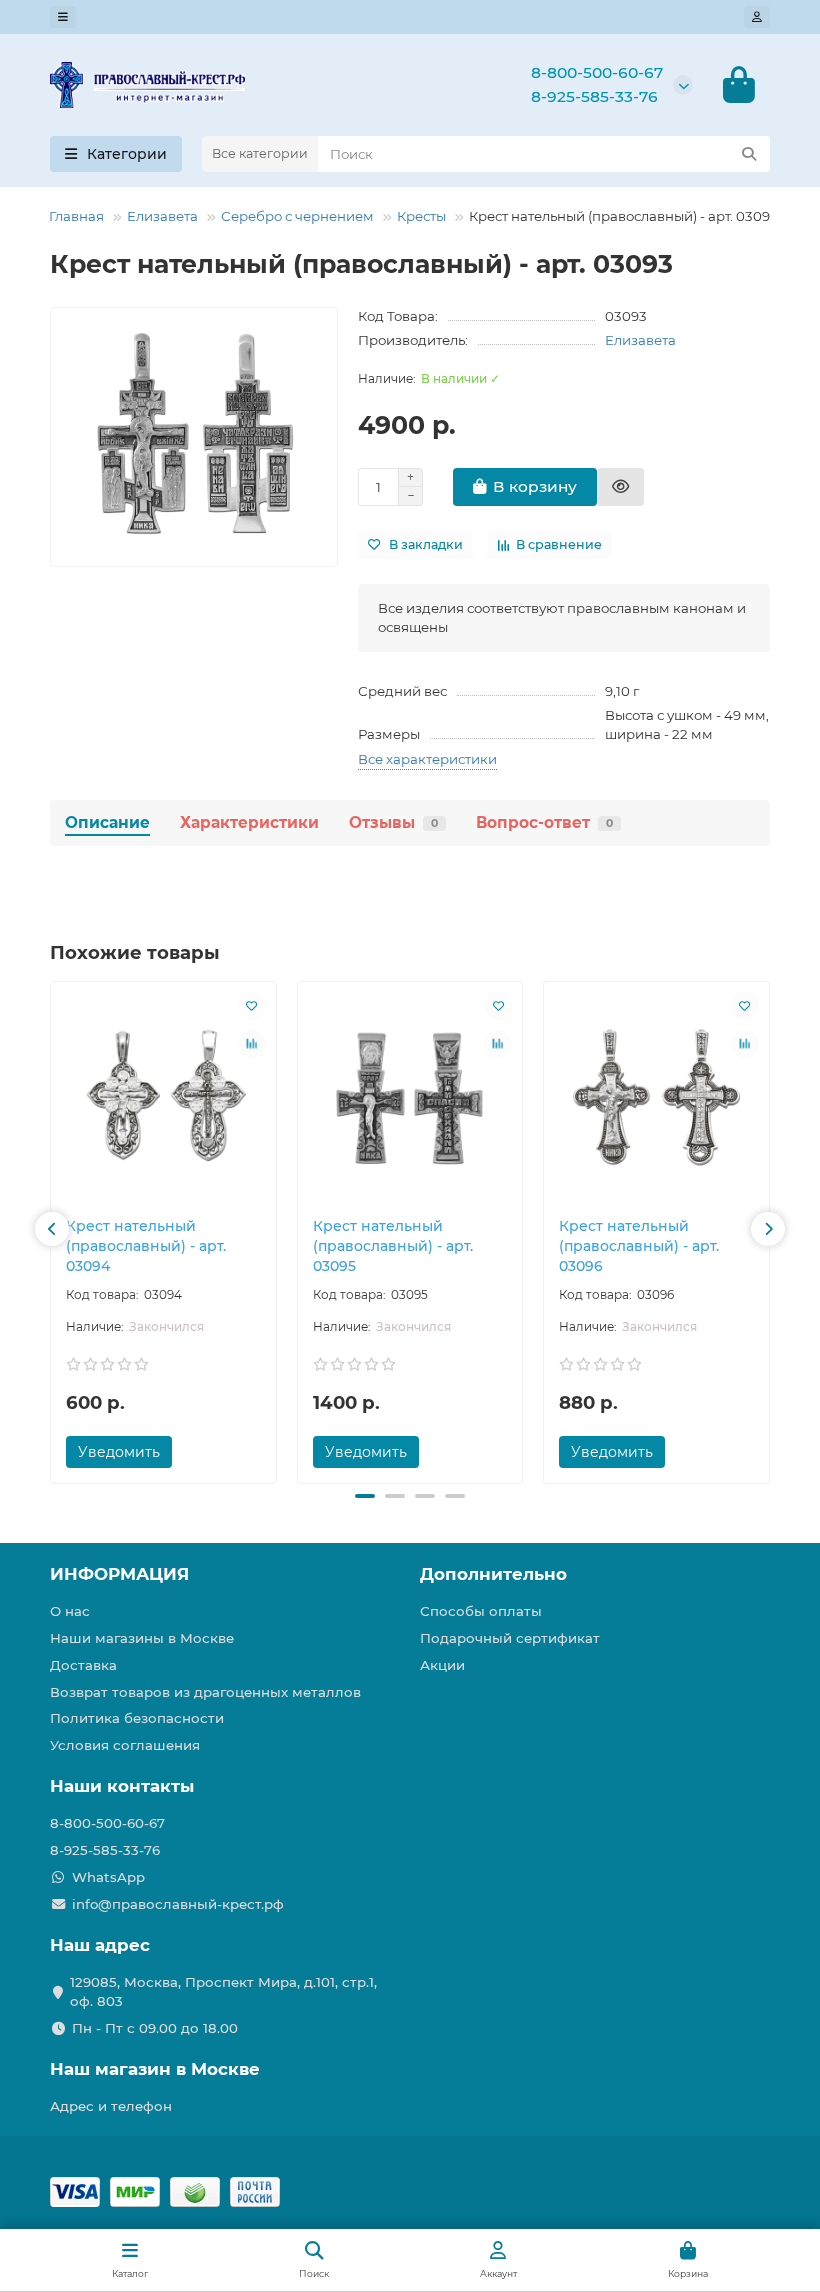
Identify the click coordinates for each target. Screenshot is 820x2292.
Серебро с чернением (297, 216)
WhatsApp (108, 1877)
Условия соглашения (125, 1745)
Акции (442, 1665)
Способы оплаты (481, 1611)
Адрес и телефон (111, 2106)
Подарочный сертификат (510, 1638)
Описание (107, 822)
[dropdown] (63, 17)
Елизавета (162, 216)
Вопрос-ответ (544, 822)
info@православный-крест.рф (178, 1904)
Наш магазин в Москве (155, 2069)
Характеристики (249, 822)
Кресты (421, 216)
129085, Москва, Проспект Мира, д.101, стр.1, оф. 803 (223, 1991)
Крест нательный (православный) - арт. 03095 (393, 1246)
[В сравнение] (252, 1044)
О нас (70, 1611)
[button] (52, 1229)
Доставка (83, 1665)
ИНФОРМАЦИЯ (119, 1574)
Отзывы (393, 822)
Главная (76, 216)
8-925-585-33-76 (594, 96)
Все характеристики (427, 759)
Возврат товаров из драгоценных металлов (205, 1692)
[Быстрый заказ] (620, 487)
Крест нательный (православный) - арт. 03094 (146, 1246)
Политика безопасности (137, 1718)
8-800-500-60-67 (597, 72)
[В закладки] (252, 1006)
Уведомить (119, 1452)
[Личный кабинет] (757, 17)
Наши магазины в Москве (142, 1638)
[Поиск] (749, 154)
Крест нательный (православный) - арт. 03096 (639, 1246)
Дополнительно (493, 1574)
